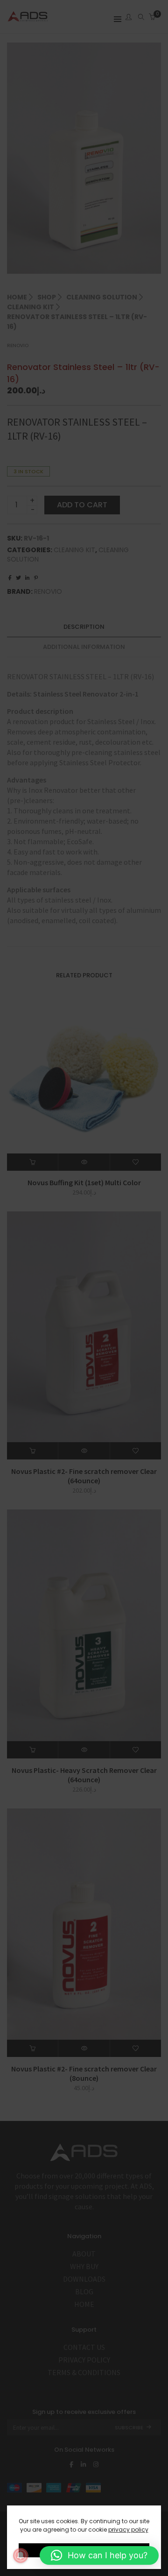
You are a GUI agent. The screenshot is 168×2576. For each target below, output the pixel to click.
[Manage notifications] (21, 2555)
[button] (99, 2555)
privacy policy (128, 2530)
